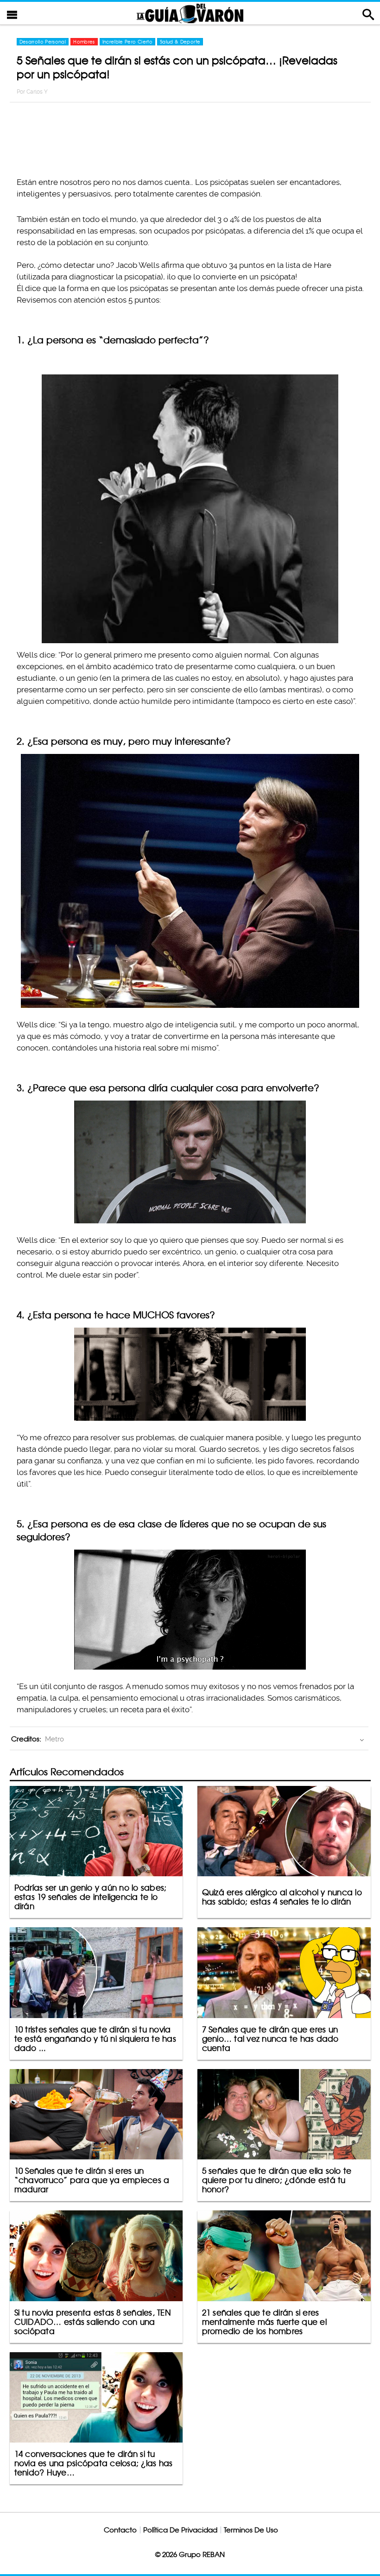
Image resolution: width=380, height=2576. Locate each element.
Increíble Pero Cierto (127, 42)
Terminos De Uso (251, 2530)
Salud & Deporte (180, 42)
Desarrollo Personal (43, 42)
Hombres (84, 42)
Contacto (120, 2530)
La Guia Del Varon (190, 13)
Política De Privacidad (180, 2530)
